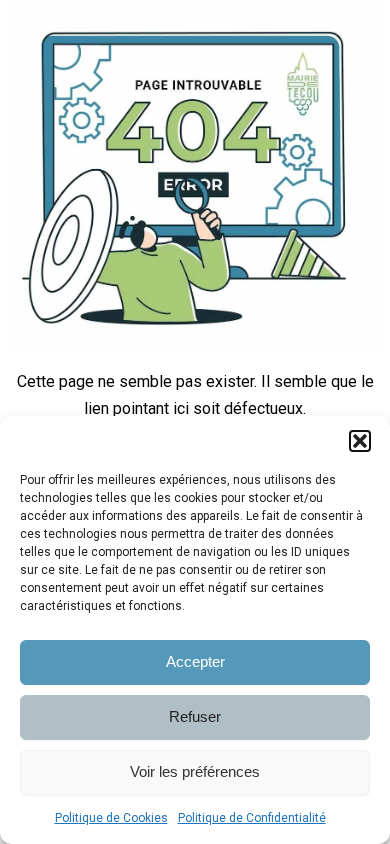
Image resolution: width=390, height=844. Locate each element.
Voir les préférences (195, 771)
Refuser (195, 716)
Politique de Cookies (111, 818)
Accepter (195, 661)
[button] (360, 441)
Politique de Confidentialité (252, 818)
